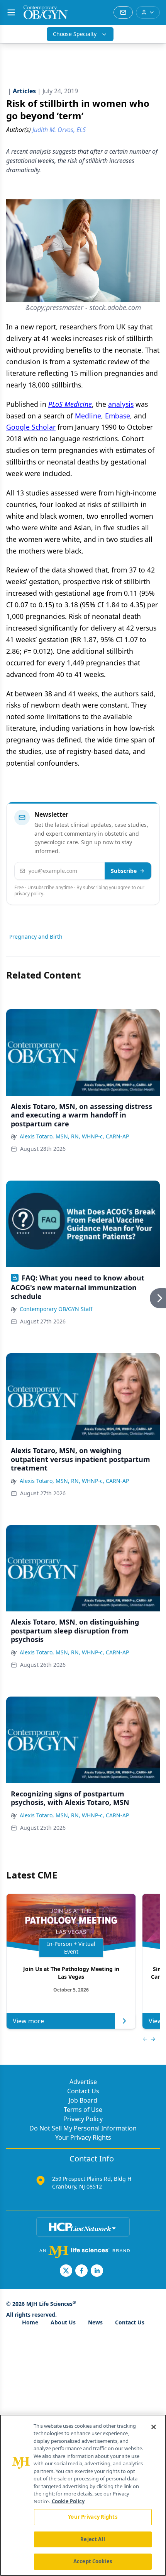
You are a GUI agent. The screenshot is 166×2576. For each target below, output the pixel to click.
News (95, 2322)
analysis (121, 404)
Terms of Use (83, 2110)
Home (30, 2322)
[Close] (154, 2427)
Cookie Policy (68, 2501)
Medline (88, 416)
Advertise (83, 2082)
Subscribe (124, 871)
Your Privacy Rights (83, 2137)
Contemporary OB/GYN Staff (56, 1309)
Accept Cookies (93, 2561)
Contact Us (83, 2091)
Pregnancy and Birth (36, 937)
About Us (63, 2322)
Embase (118, 416)
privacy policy (29, 894)
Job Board (83, 2100)
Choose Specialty (75, 34)
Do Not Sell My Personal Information (83, 2128)
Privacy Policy (83, 2119)
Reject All (92, 2539)
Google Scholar (31, 427)
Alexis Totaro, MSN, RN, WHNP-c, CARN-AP (74, 1136)
